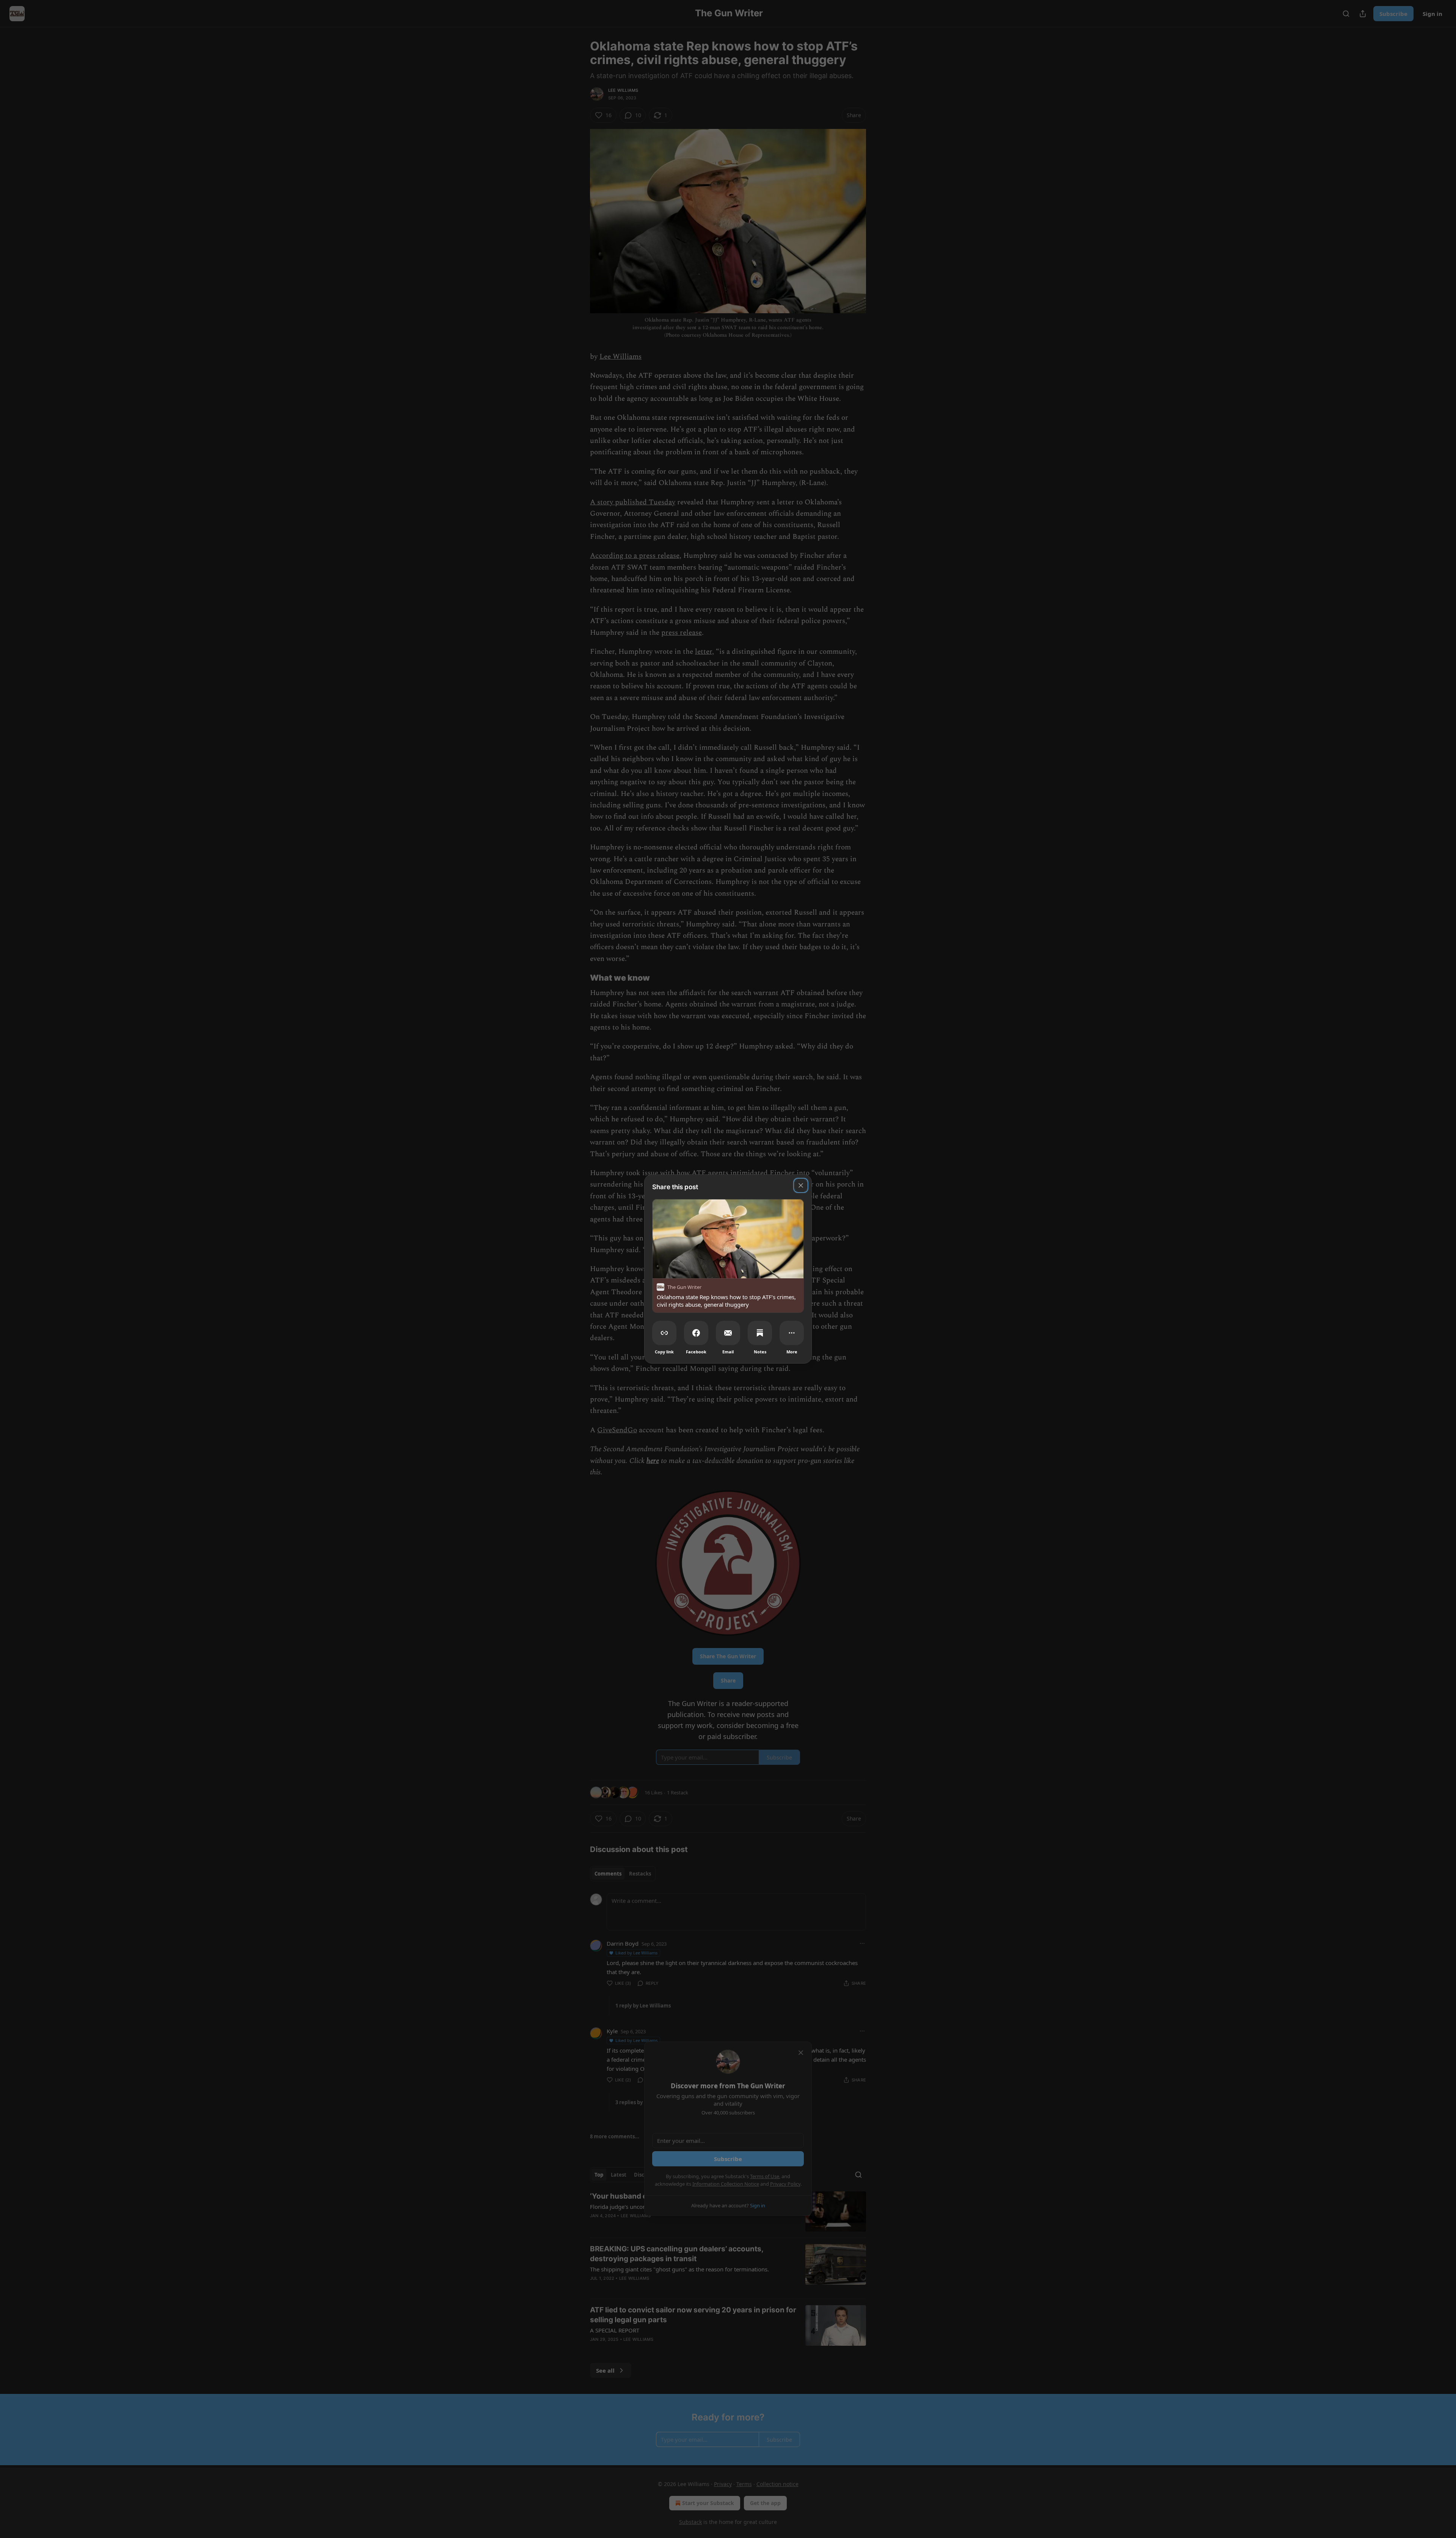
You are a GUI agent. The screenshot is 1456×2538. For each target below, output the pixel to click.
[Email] (728, 1333)
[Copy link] (664, 1333)
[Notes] (760, 1333)
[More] (792, 1333)
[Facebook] (696, 1333)
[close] (801, 1185)
